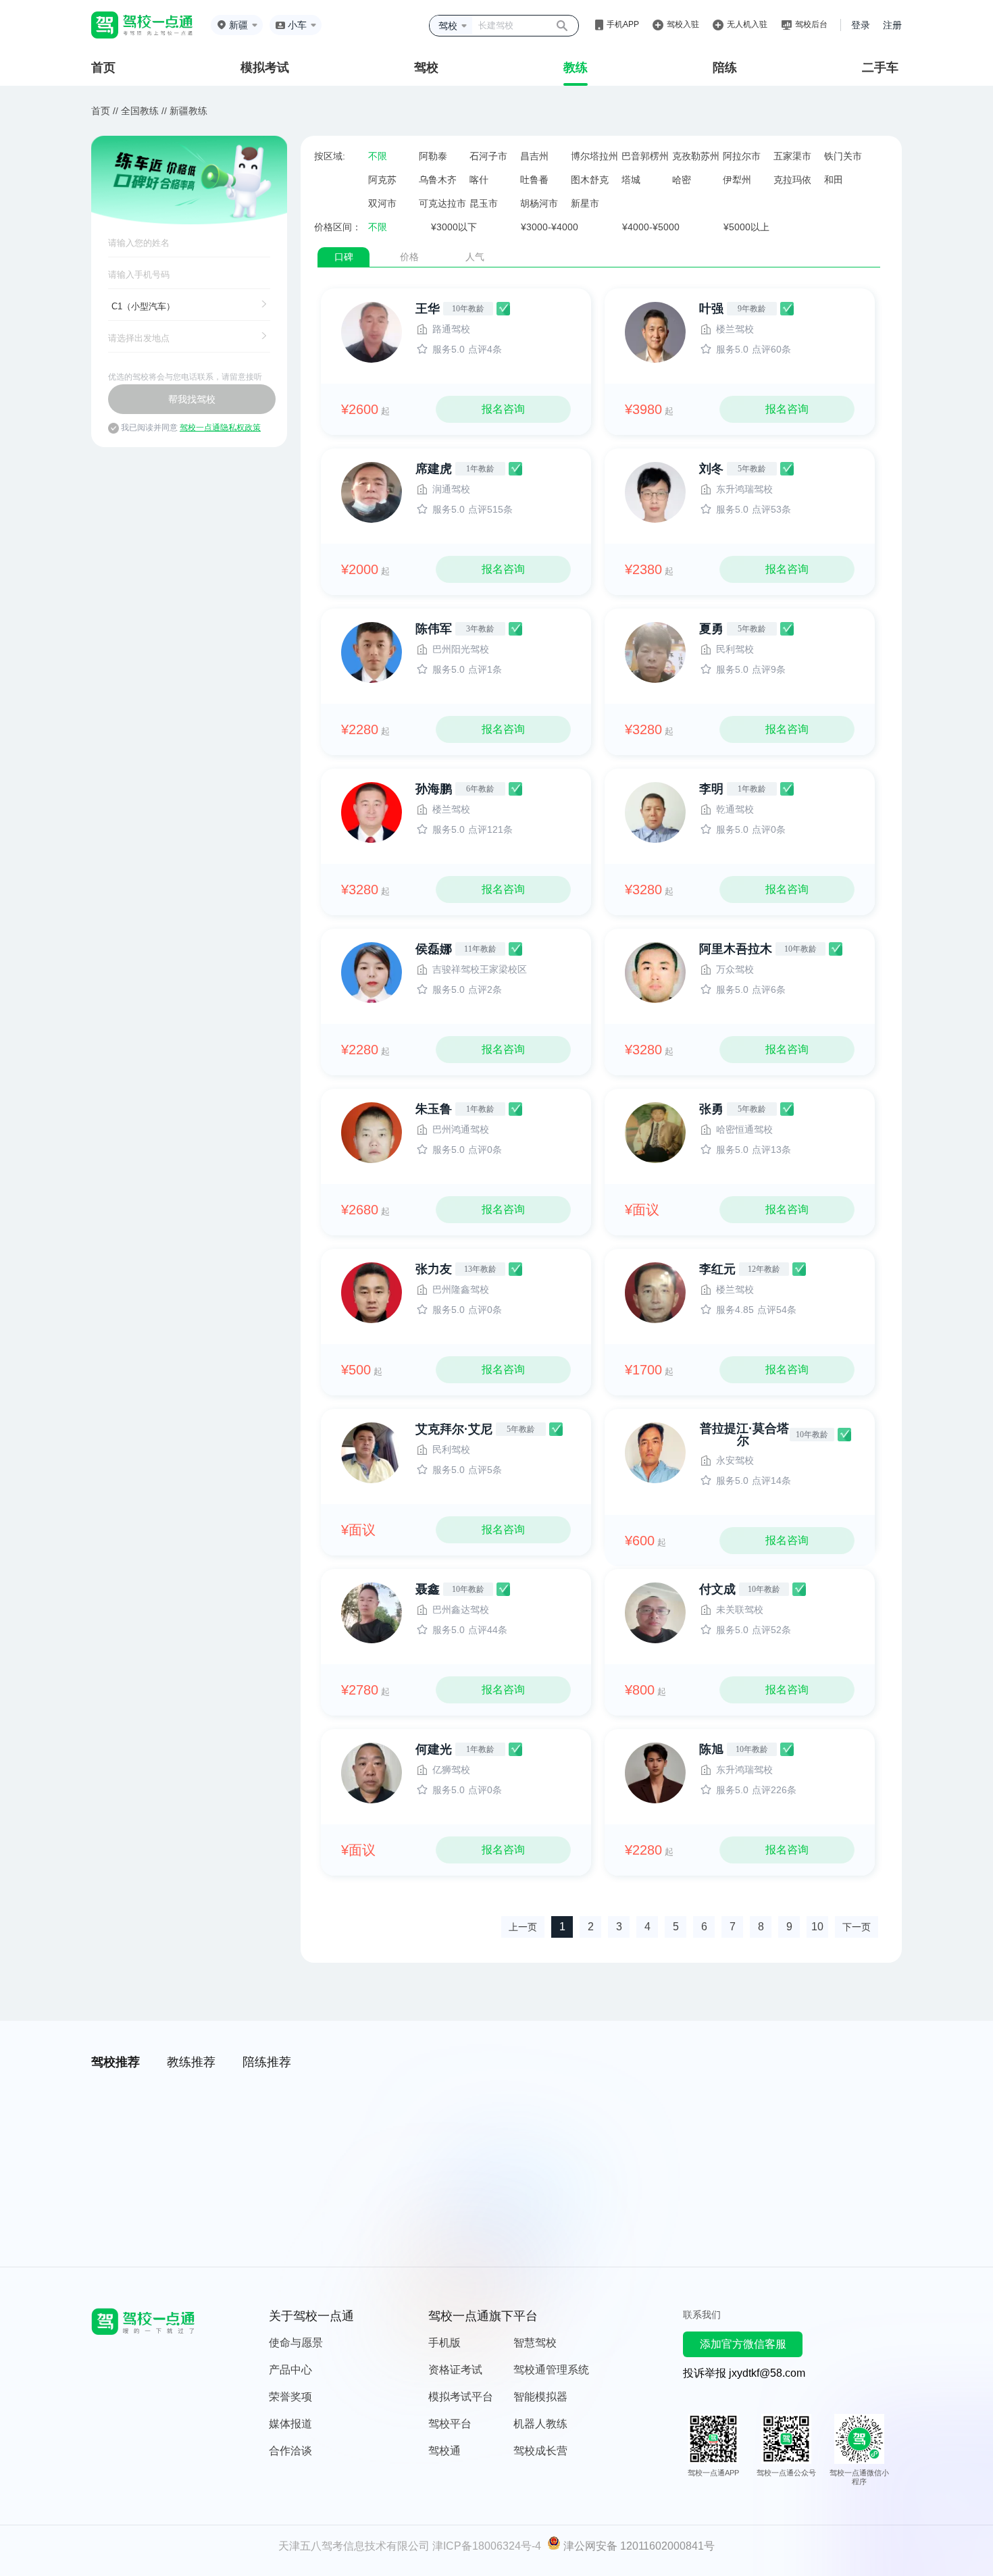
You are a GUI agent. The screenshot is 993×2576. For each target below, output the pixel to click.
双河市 (382, 203)
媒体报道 (290, 2424)
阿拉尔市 (742, 156)
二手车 (880, 68)
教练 (576, 68)
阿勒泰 (433, 156)
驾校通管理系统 (551, 2370)
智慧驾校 (535, 2343)
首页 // (105, 111)
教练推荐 (191, 2062)
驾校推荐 (116, 2062)
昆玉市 (484, 203)
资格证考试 (455, 2370)
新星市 (585, 203)
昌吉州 (534, 156)
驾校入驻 (683, 24)
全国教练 (140, 111)
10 (817, 1927)
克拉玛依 (792, 180)
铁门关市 (843, 156)
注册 (892, 25)
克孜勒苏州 (696, 156)
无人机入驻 (747, 24)
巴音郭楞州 (645, 156)
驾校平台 (450, 2424)
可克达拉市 (442, 203)
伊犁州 (737, 180)
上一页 (523, 1927)
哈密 (682, 180)
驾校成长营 (540, 2451)
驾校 (426, 68)
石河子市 (488, 156)
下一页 (857, 1927)
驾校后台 (811, 24)
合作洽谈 (290, 2451)
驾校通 (444, 2451)
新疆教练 (188, 111)
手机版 (444, 2343)
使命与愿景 (296, 2343)
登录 (861, 25)
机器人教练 (540, 2424)
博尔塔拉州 (594, 156)
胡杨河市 (539, 203)
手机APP (623, 24)
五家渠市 (792, 156)
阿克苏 (382, 180)
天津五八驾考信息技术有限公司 (354, 2546)
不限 (378, 156)
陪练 (725, 68)
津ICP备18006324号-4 (487, 2546)
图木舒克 (590, 180)
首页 (103, 68)
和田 (834, 180)
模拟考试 (265, 68)
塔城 (631, 180)
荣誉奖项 (290, 2397)
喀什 (479, 180)
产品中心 (290, 2370)
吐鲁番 (534, 180)
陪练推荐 (267, 2062)
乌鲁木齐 (438, 180)
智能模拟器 (540, 2397)
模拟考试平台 (461, 2397)
